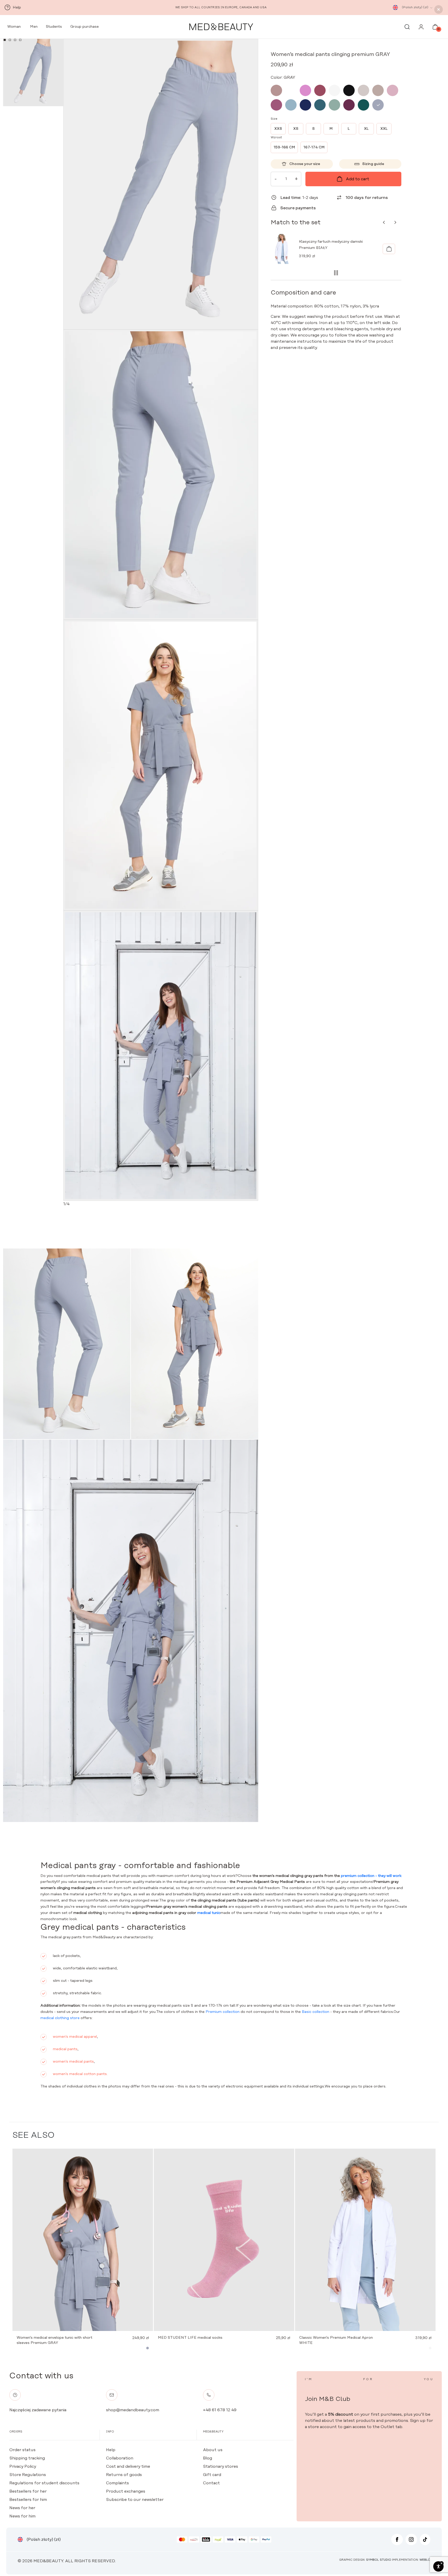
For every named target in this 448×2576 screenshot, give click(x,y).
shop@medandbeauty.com (133, 2410)
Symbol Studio (379, 2560)
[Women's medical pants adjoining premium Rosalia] (305, 90)
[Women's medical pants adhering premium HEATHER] (276, 105)
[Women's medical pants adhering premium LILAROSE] (393, 90)
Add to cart (358, 179)
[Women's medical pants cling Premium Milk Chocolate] (291, 90)
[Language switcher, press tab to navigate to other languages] (395, 8)
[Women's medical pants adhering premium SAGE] (334, 105)
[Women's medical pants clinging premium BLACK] (349, 90)
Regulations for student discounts (44, 2483)
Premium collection (223, 2012)
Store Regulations (28, 2475)
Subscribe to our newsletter (135, 2500)
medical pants (65, 2049)
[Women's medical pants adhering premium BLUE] (291, 105)
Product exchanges (126, 2491)
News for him (22, 2516)
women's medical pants (73, 2062)
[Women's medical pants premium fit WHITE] (334, 90)
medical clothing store (60, 2018)
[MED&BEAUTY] (221, 27)
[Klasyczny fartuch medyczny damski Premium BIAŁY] (389, 249)
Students (54, 27)
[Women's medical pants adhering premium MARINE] (320, 105)
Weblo (425, 2560)
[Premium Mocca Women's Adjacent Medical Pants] (276, 90)
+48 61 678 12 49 (220, 2410)
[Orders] (421, 28)
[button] (5, 40)
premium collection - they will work (371, 1876)
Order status (22, 2450)
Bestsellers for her (28, 2491)
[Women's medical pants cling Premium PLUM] (349, 105)
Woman (13, 27)
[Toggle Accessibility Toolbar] (438, 2566)
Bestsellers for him (28, 2500)
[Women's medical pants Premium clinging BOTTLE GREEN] (363, 105)
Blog (208, 2458)
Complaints (117, 2483)
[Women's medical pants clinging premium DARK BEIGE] (378, 90)
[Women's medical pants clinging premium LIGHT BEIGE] (363, 90)
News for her (22, 2508)
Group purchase (85, 27)
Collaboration (120, 2458)
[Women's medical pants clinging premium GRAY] (378, 105)
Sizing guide (373, 164)
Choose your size (305, 164)
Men (33, 27)
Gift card (212, 2475)
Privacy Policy (23, 2466)
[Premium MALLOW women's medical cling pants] (320, 90)
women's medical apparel (75, 2037)
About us (213, 2450)
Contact (211, 2483)
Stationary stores (220, 2466)
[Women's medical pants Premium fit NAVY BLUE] (305, 105)
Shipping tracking (27, 2458)
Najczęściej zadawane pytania (38, 2410)
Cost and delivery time (128, 2466)
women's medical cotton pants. (80, 2074)
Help (111, 2450)
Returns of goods (124, 2475)
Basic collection (316, 2012)
